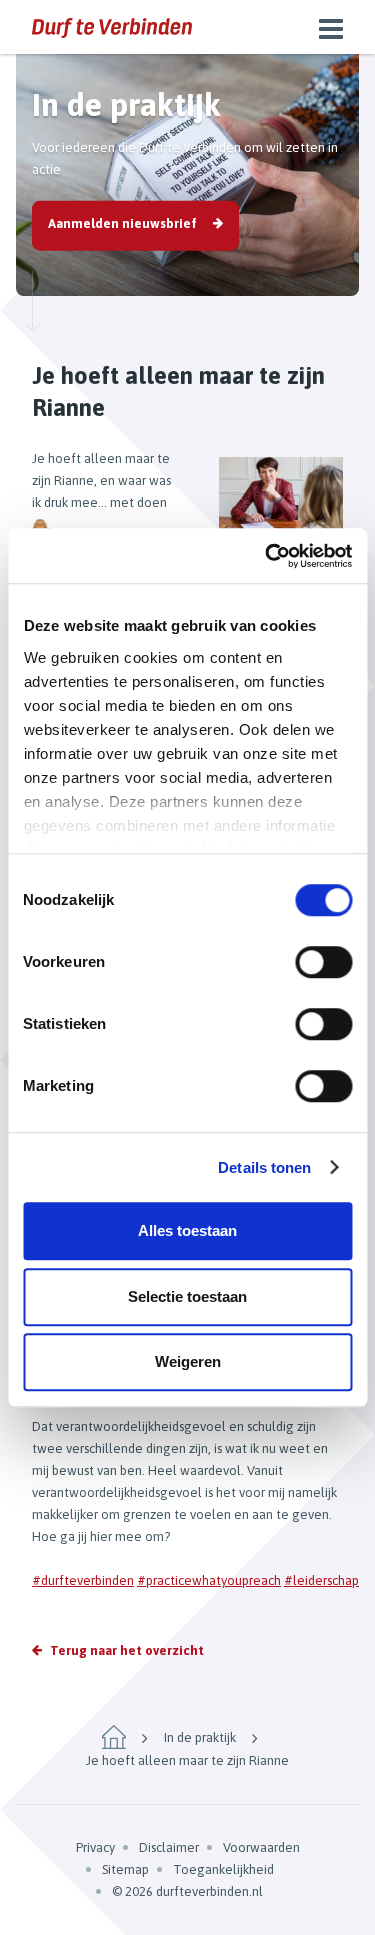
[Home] (114, 1737)
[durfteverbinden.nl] (112, 27)
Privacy (95, 1847)
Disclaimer (169, 1847)
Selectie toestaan (187, 1296)
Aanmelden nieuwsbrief (122, 223)
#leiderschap (321, 1580)
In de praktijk (200, 1737)
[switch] (323, 962)
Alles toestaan (187, 1230)
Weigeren (188, 1361)
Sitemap (125, 1869)
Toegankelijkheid (223, 1869)
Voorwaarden (261, 1847)
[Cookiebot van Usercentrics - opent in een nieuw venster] (267, 556)
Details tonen (264, 1167)
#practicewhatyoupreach (209, 1580)
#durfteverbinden (83, 1580)
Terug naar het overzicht (127, 1650)
